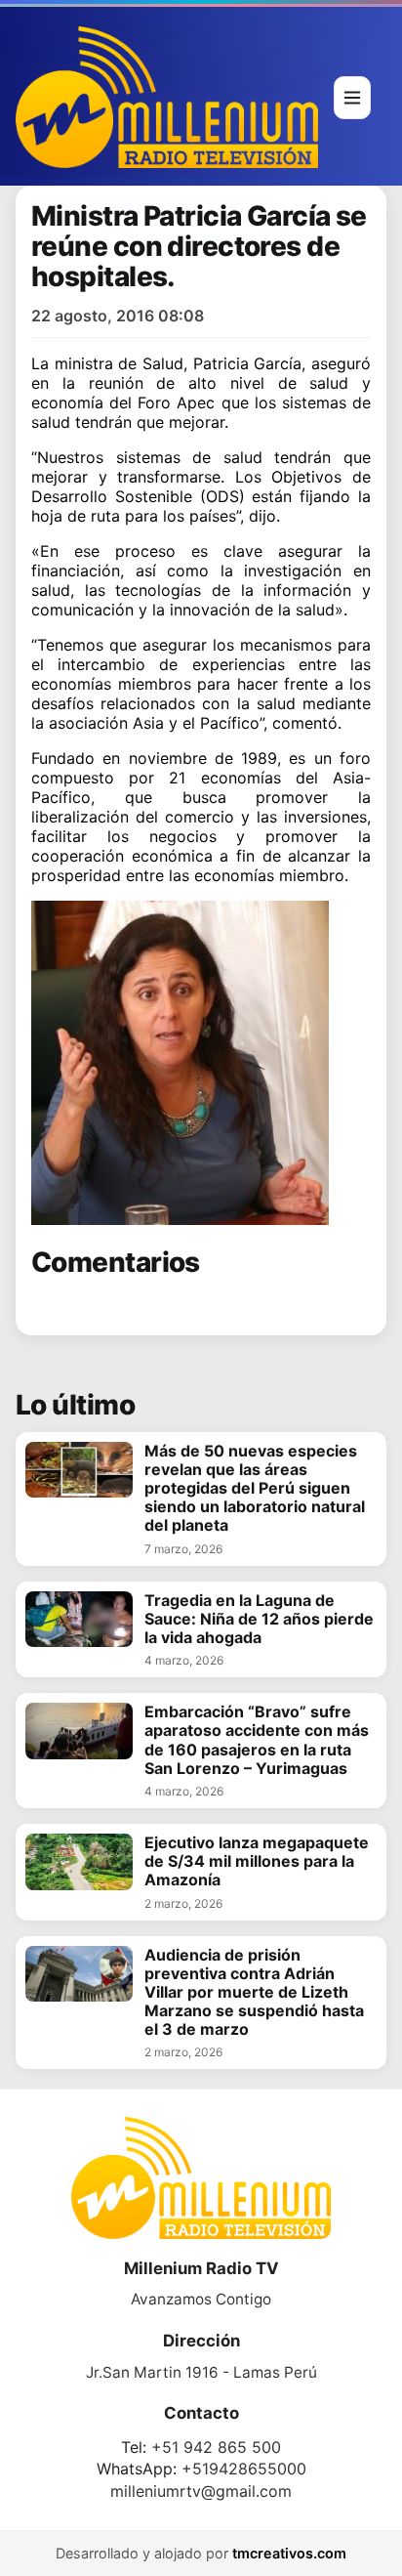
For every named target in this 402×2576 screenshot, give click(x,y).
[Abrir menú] (352, 98)
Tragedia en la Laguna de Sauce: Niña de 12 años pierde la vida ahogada (259, 1619)
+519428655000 (244, 2469)
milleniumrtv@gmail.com (201, 2491)
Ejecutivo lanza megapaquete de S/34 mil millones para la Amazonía (257, 1861)
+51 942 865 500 (216, 2447)
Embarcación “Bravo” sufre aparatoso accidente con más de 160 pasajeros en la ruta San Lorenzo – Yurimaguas (257, 1740)
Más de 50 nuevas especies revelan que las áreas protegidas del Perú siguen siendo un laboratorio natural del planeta (255, 1489)
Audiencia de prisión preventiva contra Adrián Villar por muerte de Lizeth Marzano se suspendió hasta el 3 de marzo (254, 1993)
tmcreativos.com (289, 2553)
